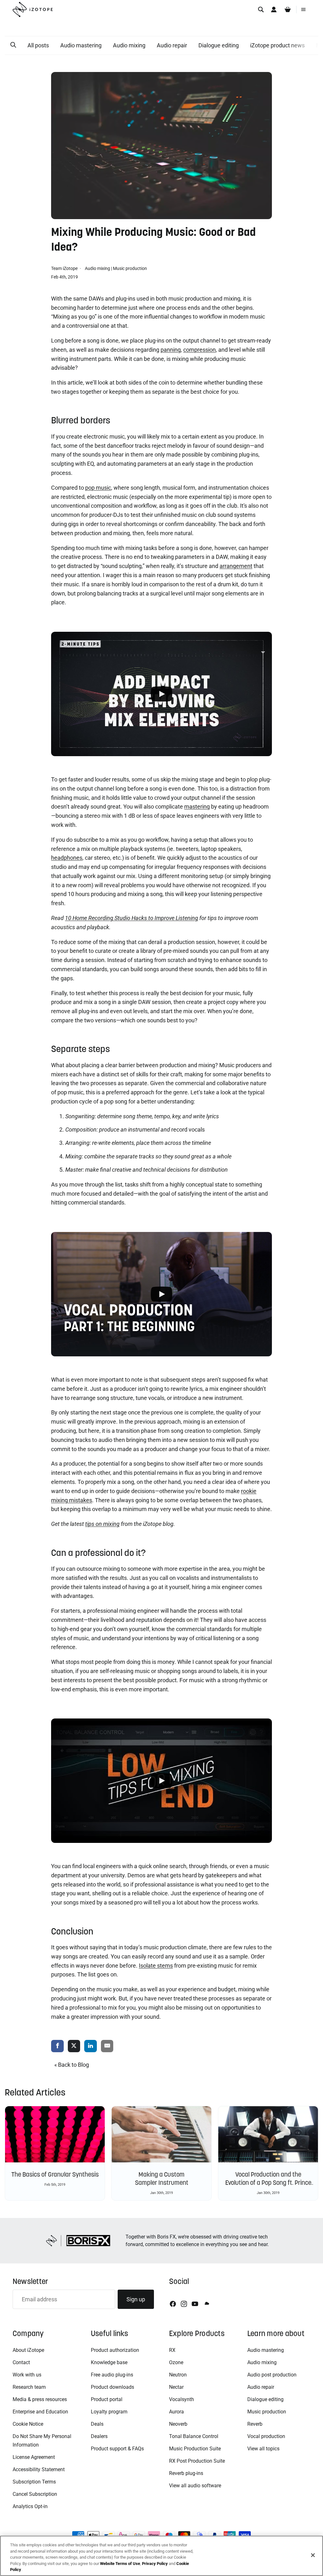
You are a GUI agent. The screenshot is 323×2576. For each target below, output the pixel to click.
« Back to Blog (72, 2065)
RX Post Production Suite (197, 2461)
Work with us (27, 2375)
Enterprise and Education (40, 2412)
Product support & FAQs (117, 2449)
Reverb (255, 2424)
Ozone (176, 2362)
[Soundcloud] (206, 2304)
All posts (38, 45)
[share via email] (107, 2046)
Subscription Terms (34, 2482)
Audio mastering (81, 45)
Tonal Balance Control (194, 2436)
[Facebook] (173, 2304)
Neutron (178, 2375)
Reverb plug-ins (186, 2473)
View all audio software (195, 2486)
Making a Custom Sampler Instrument (162, 2179)
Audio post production (272, 2375)
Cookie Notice (28, 2424)
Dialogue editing (219, 45)
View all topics (263, 2449)
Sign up (136, 2299)
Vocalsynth (182, 2399)
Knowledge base (109, 2362)
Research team (29, 2387)
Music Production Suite (195, 2449)
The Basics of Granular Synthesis (55, 2174)
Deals (97, 2424)
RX (172, 2350)
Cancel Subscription (35, 2494)
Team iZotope (65, 268)
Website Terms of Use (120, 2564)
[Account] (274, 9)
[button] (13, 45)
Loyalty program (109, 2412)
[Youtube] (195, 2304)
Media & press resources (40, 2399)
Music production (130, 268)
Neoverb (178, 2424)
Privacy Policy (155, 2564)
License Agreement (34, 2457)
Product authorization (115, 2350)
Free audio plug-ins (112, 2375)
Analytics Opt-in (30, 2506)
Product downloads (112, 2387)
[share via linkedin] (91, 2046)
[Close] (313, 2555)
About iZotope (28, 2350)
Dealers (99, 2436)
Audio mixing (129, 45)
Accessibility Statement (39, 2469)
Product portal (107, 2399)
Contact (21, 2362)
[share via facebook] (57, 2046)
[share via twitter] (74, 2046)
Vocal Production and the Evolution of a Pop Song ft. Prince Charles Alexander (268, 2183)
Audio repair (172, 45)
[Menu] (303, 9)
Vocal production (266, 2436)
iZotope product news (277, 45)
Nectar (176, 2387)
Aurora (176, 2412)
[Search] (261, 9)
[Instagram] (184, 2304)
